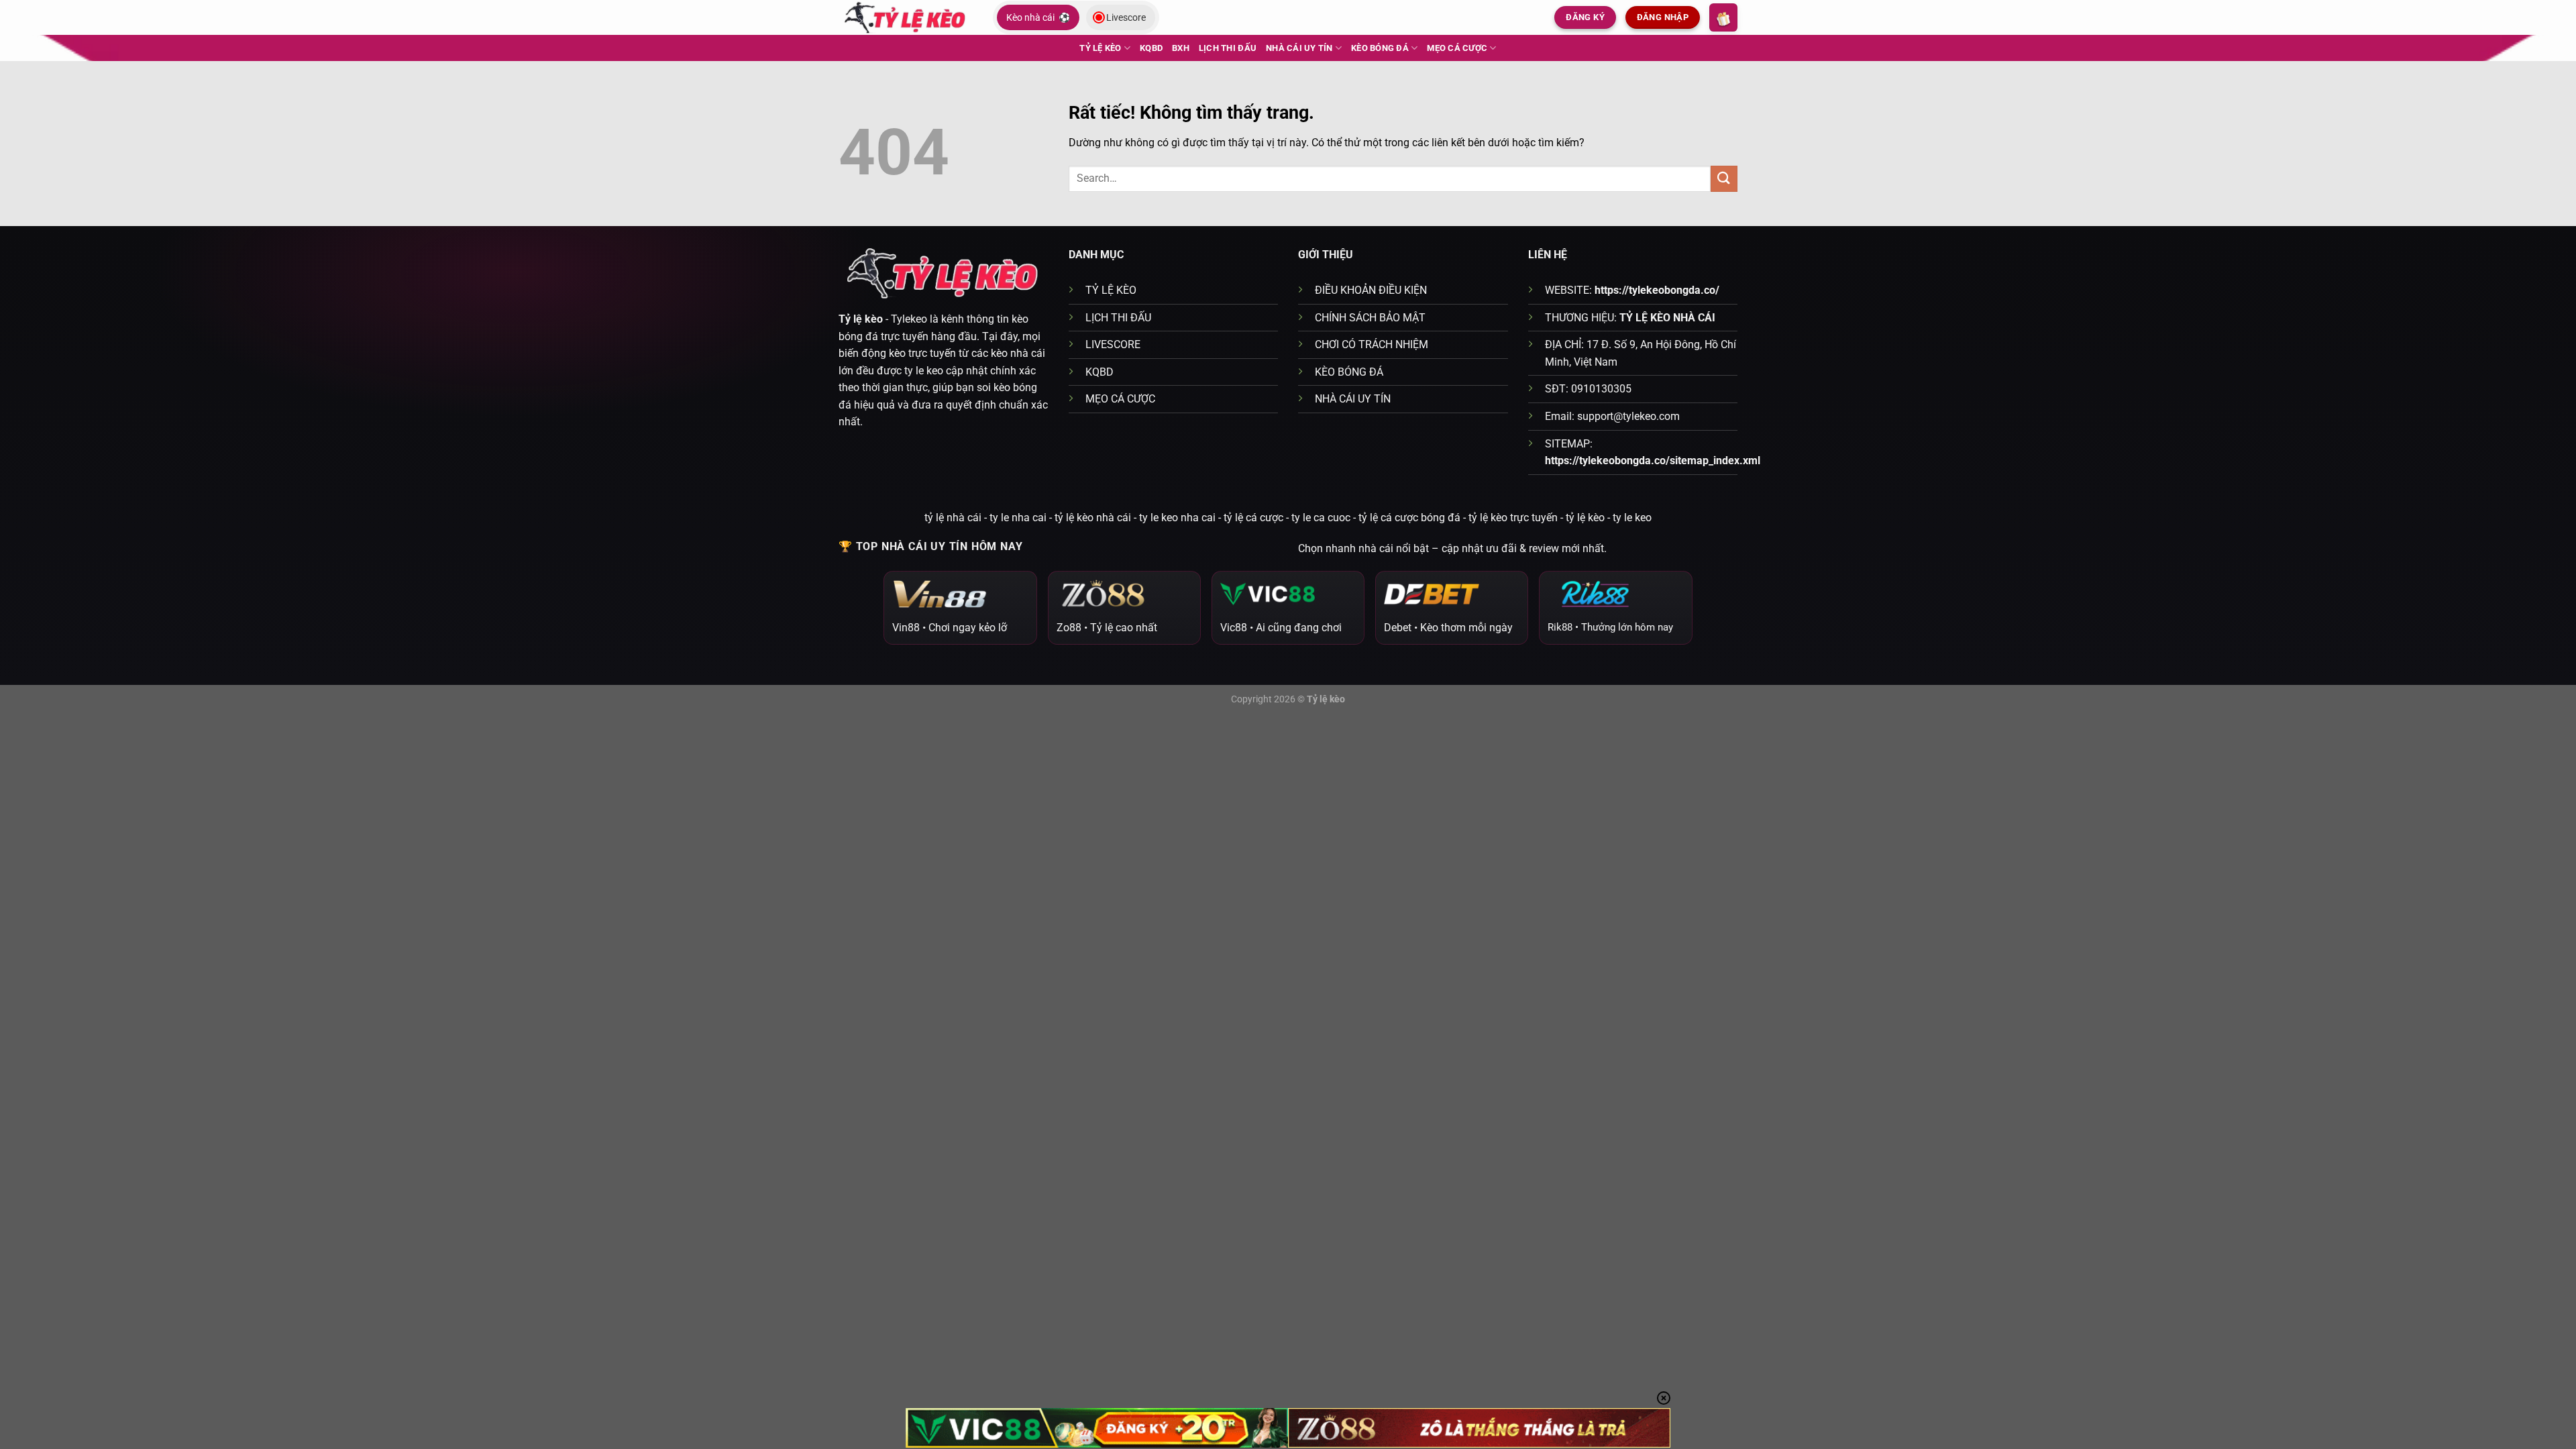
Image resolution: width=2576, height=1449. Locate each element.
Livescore (1126, 17)
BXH (1181, 48)
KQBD (1151, 48)
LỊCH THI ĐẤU (1228, 48)
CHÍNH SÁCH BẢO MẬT (1370, 318)
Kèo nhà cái (1038, 17)
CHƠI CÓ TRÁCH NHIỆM (1372, 344)
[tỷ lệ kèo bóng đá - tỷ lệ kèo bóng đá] (906, 17)
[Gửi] (1724, 179)
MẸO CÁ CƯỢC (1457, 48)
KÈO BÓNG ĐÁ (1380, 48)
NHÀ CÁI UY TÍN (1299, 48)
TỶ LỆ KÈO (1100, 48)
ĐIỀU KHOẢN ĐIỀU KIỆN (1371, 290)
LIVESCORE (1113, 344)
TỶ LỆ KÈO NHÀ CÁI (1667, 318)
